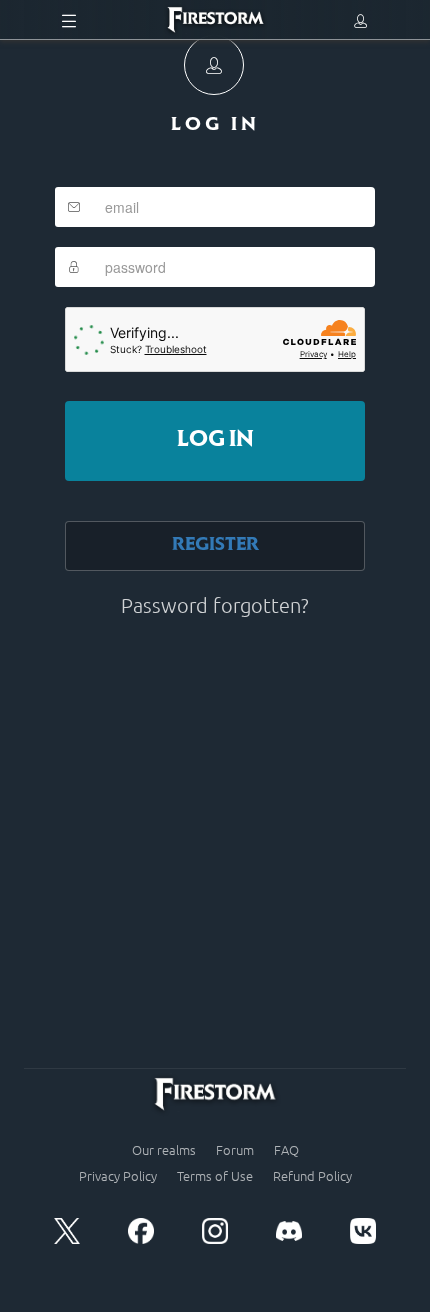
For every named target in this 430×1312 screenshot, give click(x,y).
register (215, 546)
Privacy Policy (118, 1176)
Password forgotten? (215, 605)
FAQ (286, 1150)
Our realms (164, 1150)
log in (215, 441)
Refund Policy (312, 1176)
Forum (235, 1150)
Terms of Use (215, 1176)
